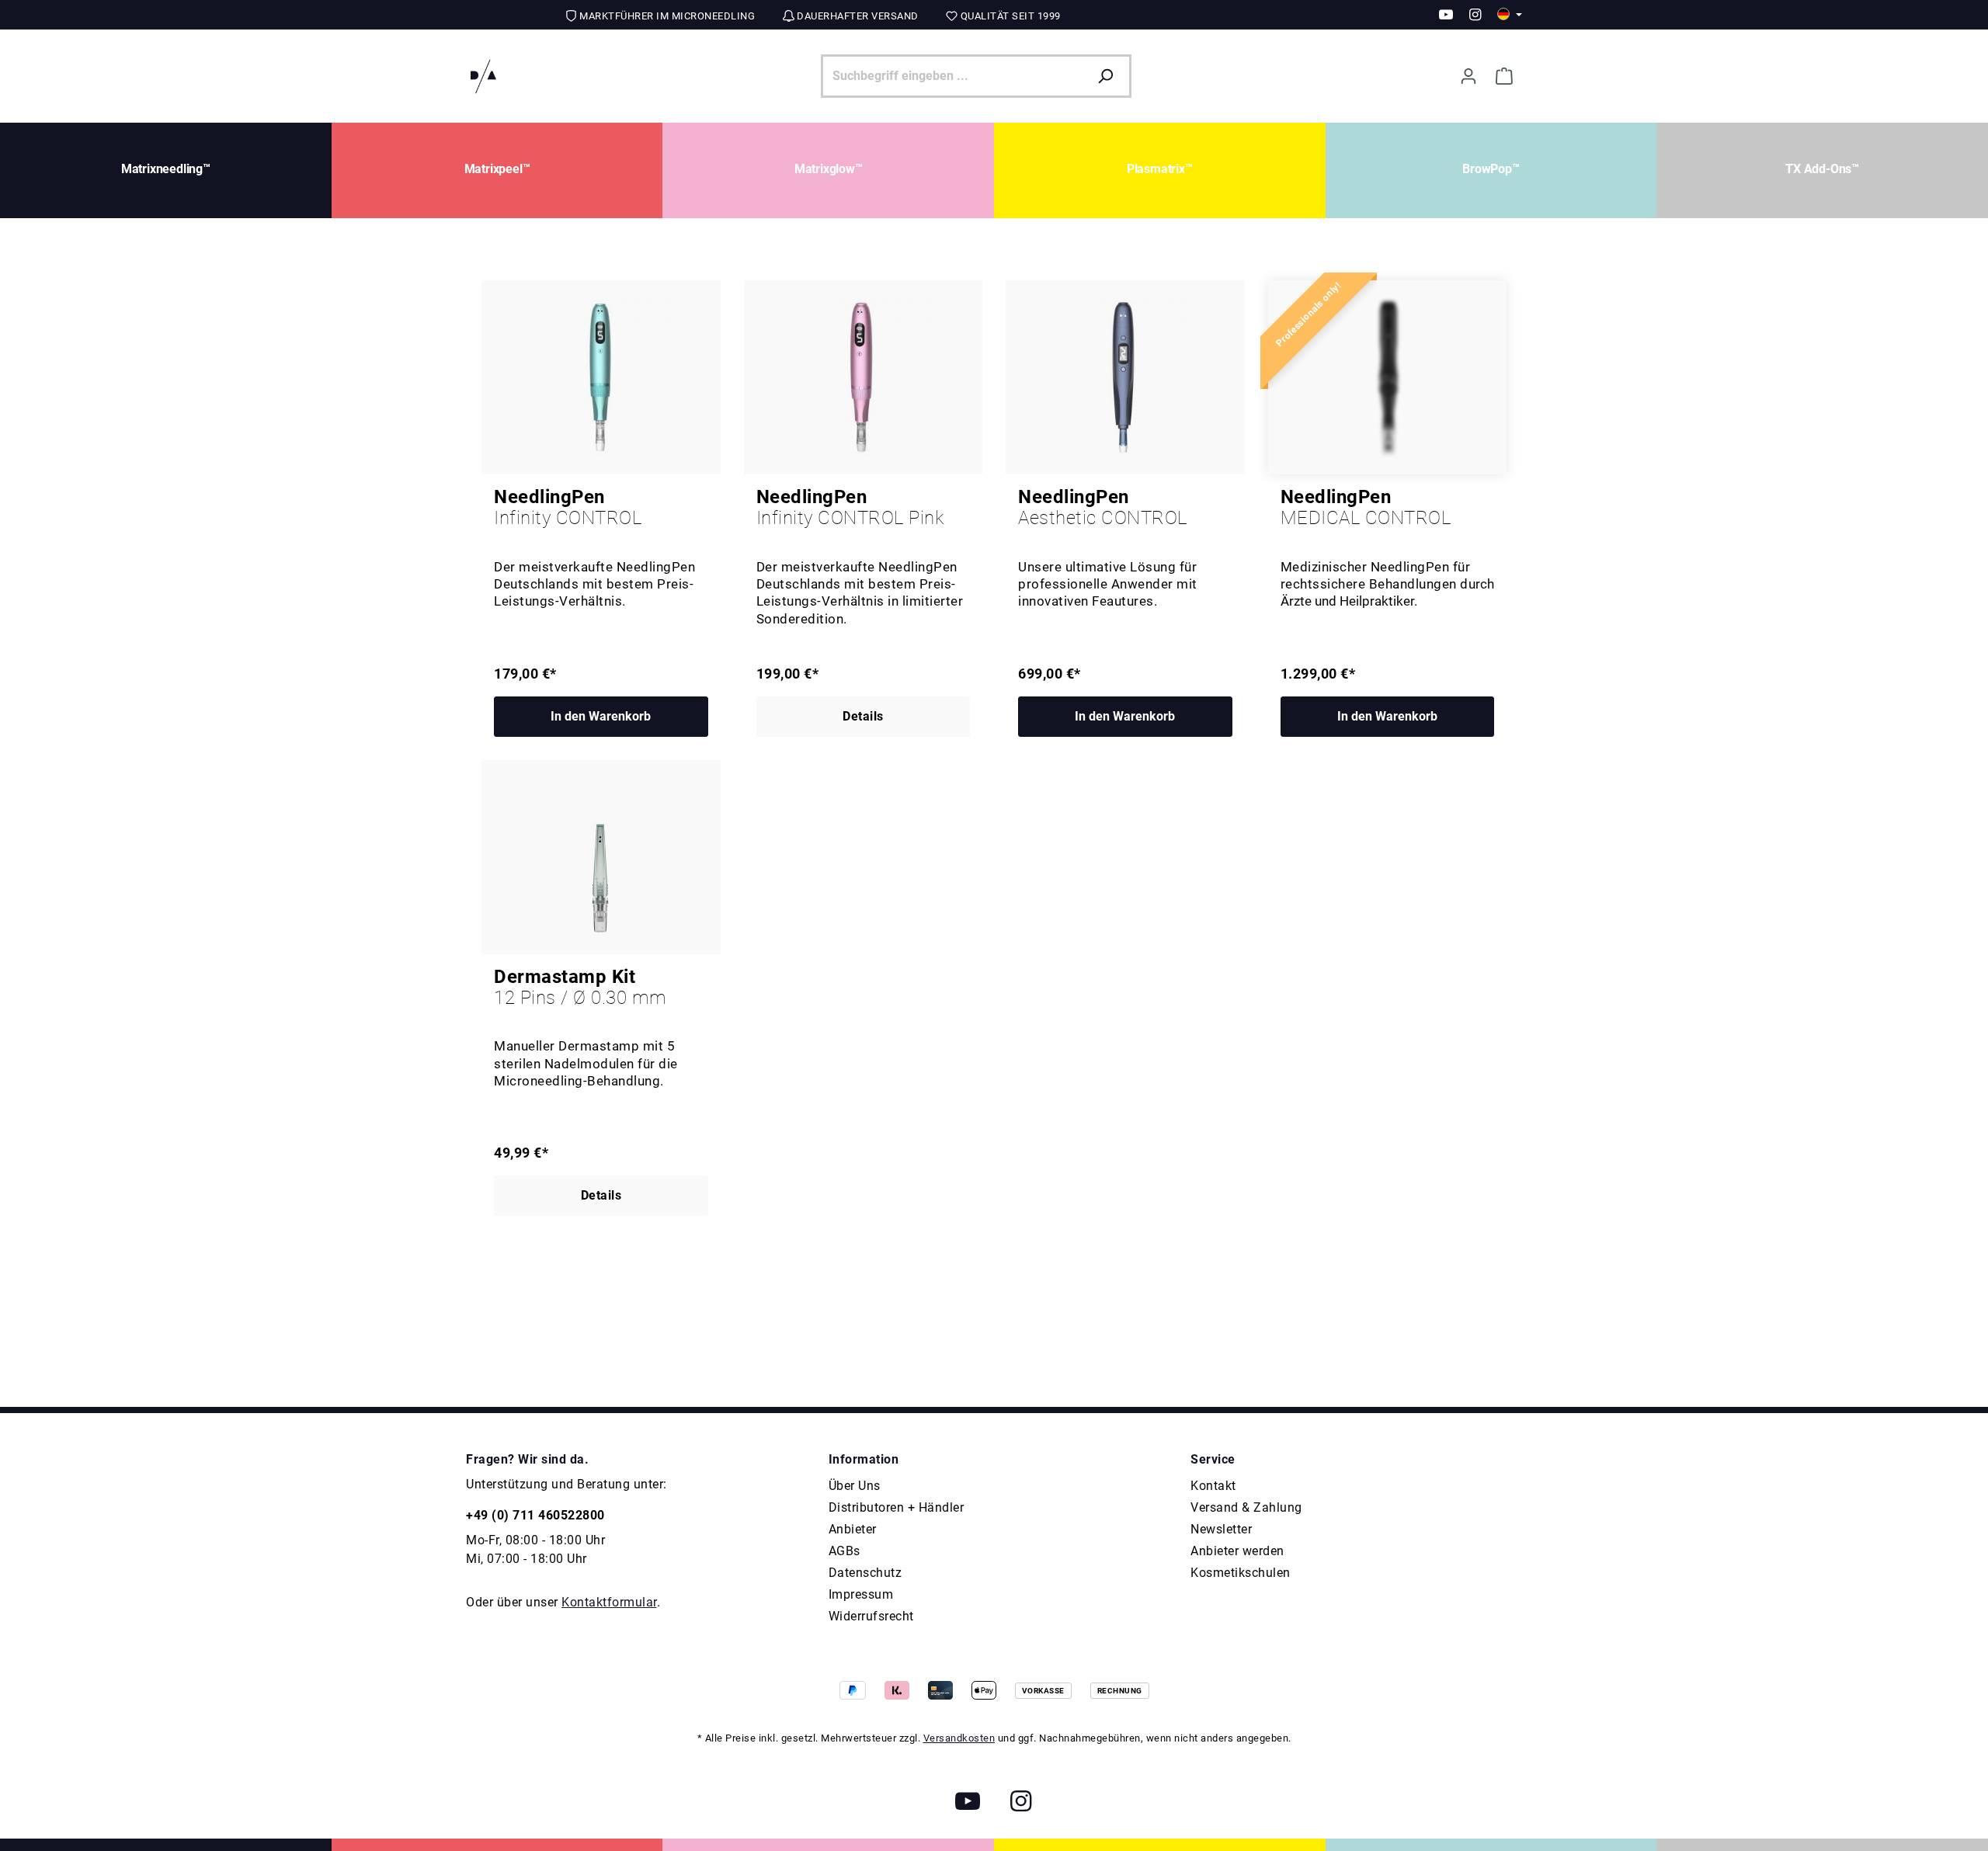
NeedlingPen (568, 508)
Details (863, 716)
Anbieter (853, 1529)
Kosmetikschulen (1241, 1573)
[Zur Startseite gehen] (483, 76)
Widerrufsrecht (871, 1616)
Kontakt (1213, 1486)
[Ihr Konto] (1468, 76)
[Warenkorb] (1504, 76)
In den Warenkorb (601, 716)
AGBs (845, 1551)
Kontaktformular (609, 1602)
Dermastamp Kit (580, 988)
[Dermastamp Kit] (601, 857)
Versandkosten (959, 1738)
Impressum (861, 1594)
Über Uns (855, 1486)
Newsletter (1221, 1529)
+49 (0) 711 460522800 (535, 1515)
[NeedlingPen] (601, 377)
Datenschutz (865, 1573)
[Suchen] (1109, 76)
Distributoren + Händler (897, 1507)
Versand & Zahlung (1246, 1507)
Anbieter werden (1237, 1551)
